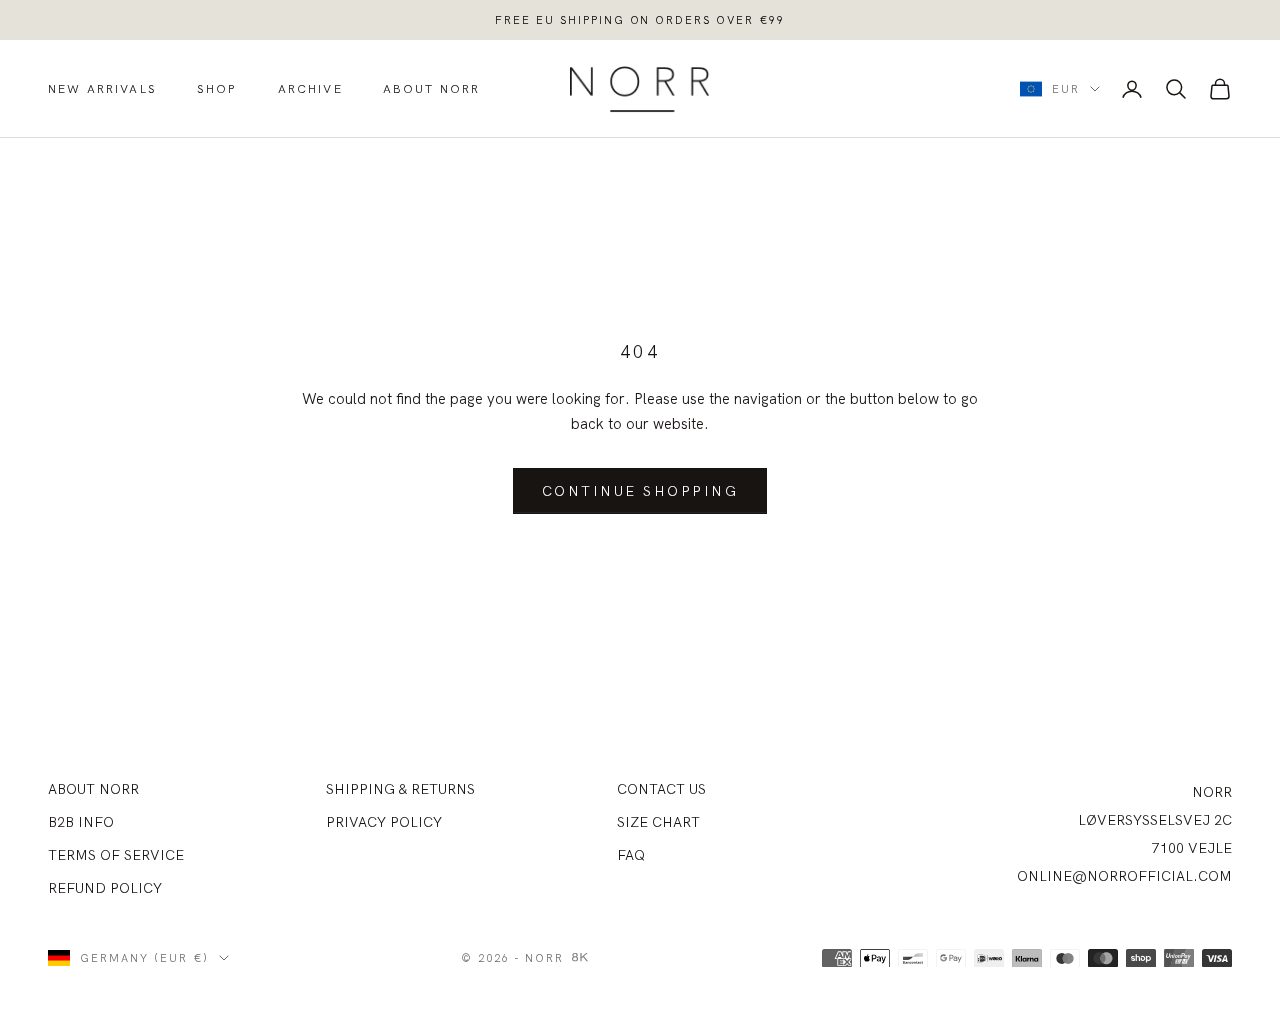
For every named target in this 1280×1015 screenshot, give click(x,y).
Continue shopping (640, 491)
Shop (217, 88)
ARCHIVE (310, 88)
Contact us (661, 789)
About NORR (93, 789)
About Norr (432, 88)
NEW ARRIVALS (102, 88)
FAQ (631, 855)
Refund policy (105, 888)
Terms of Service (116, 855)
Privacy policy (384, 822)
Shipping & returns (400, 789)
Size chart (658, 822)
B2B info (81, 822)
